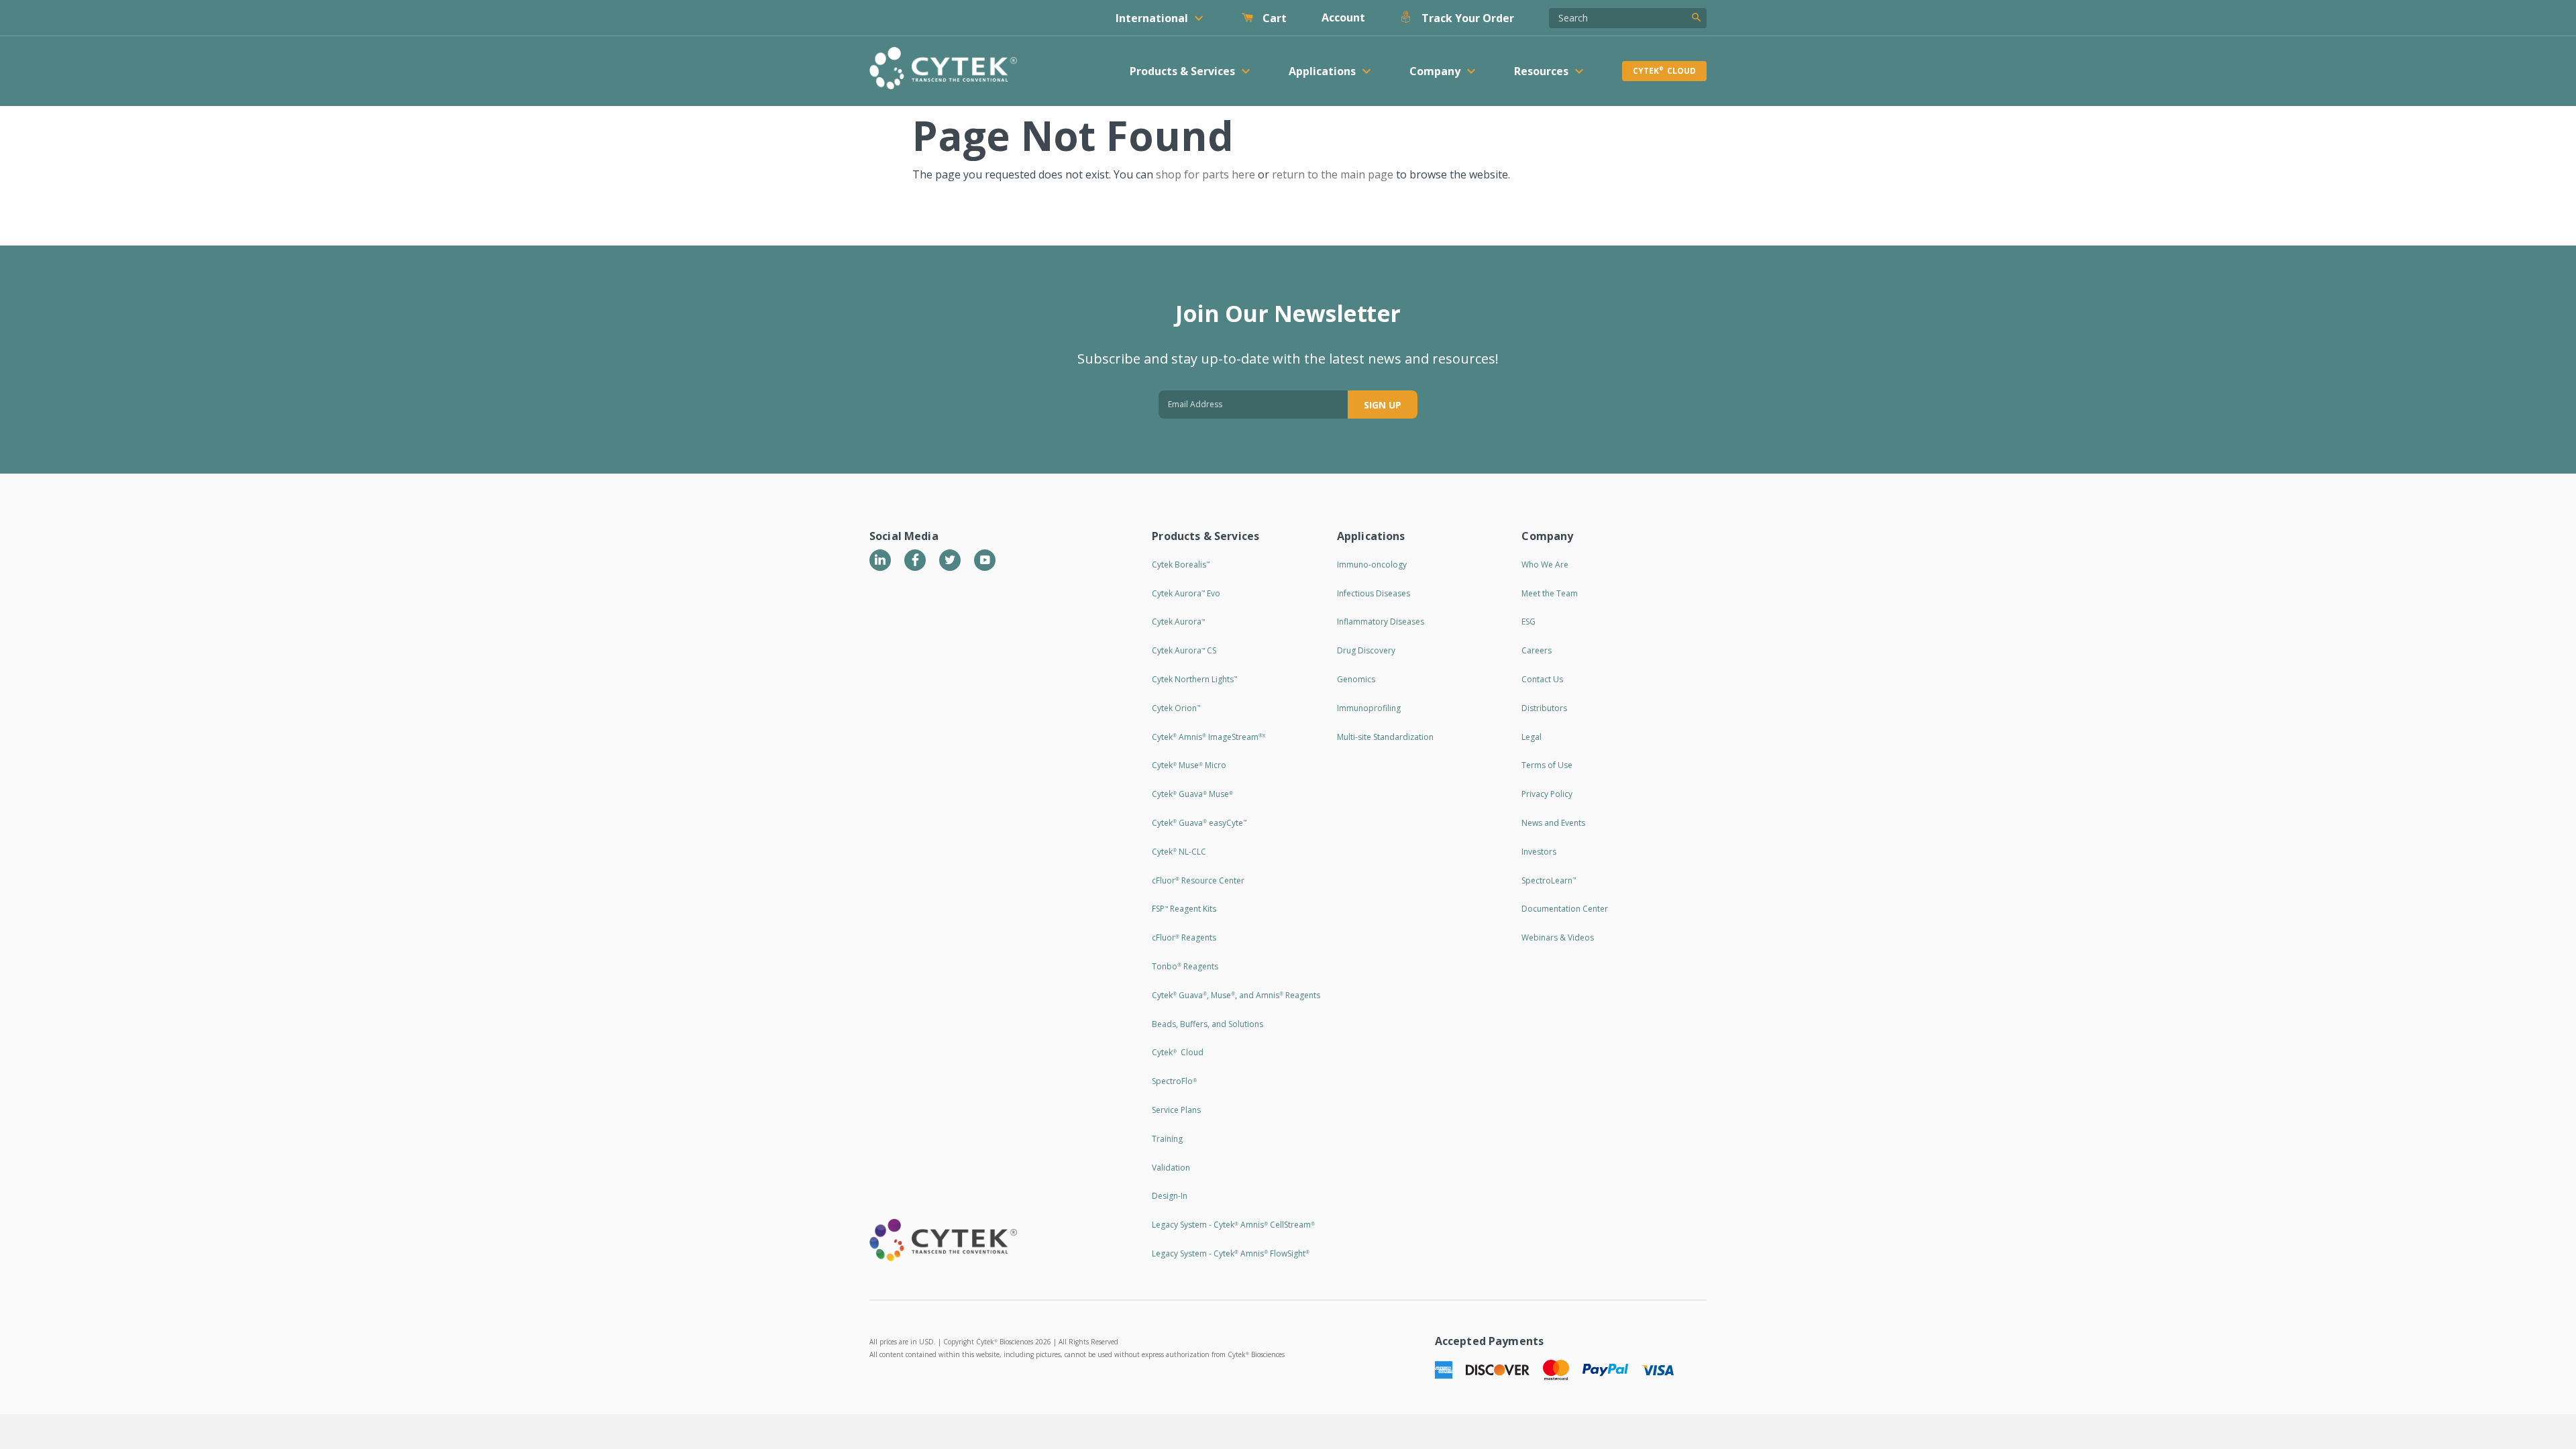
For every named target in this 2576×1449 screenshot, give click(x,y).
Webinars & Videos (1558, 937)
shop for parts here (1205, 174)
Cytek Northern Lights (1194, 679)
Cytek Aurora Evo (1186, 593)
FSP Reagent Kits (1184, 909)
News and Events (1553, 823)
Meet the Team (1550, 593)
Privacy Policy (1547, 794)
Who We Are (1545, 565)
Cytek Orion (1176, 708)
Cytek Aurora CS (1184, 650)
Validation (1171, 1168)
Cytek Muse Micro (1189, 765)
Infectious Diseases (1374, 593)
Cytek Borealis (1181, 565)
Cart (1273, 18)
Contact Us (1542, 679)
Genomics (1356, 679)
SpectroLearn (1549, 880)
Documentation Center (1565, 909)
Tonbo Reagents (1185, 966)
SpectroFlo (1174, 1081)
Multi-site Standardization (1385, 737)
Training (1167, 1139)
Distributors (1544, 708)
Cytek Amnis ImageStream (1209, 737)
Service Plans (1176, 1110)
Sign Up (1383, 405)
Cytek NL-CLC (1179, 852)
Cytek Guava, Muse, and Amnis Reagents (1236, 995)
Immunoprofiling (1369, 708)
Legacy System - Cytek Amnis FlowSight (1231, 1253)
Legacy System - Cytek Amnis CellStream (1233, 1225)
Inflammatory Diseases (1381, 622)
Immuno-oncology (1372, 565)
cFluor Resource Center (1198, 880)
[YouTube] (985, 560)
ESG (1528, 622)
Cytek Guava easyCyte (1199, 823)
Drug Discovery (1366, 650)
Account (1343, 17)
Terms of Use (1547, 765)
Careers (1537, 650)
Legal (1532, 737)
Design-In (1170, 1196)
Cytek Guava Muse (1192, 794)
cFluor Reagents (1184, 937)
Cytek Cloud (1664, 71)
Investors (1539, 852)
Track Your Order (1466, 18)
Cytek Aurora (1178, 622)
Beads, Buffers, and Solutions (1207, 1024)
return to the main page (1333, 174)
